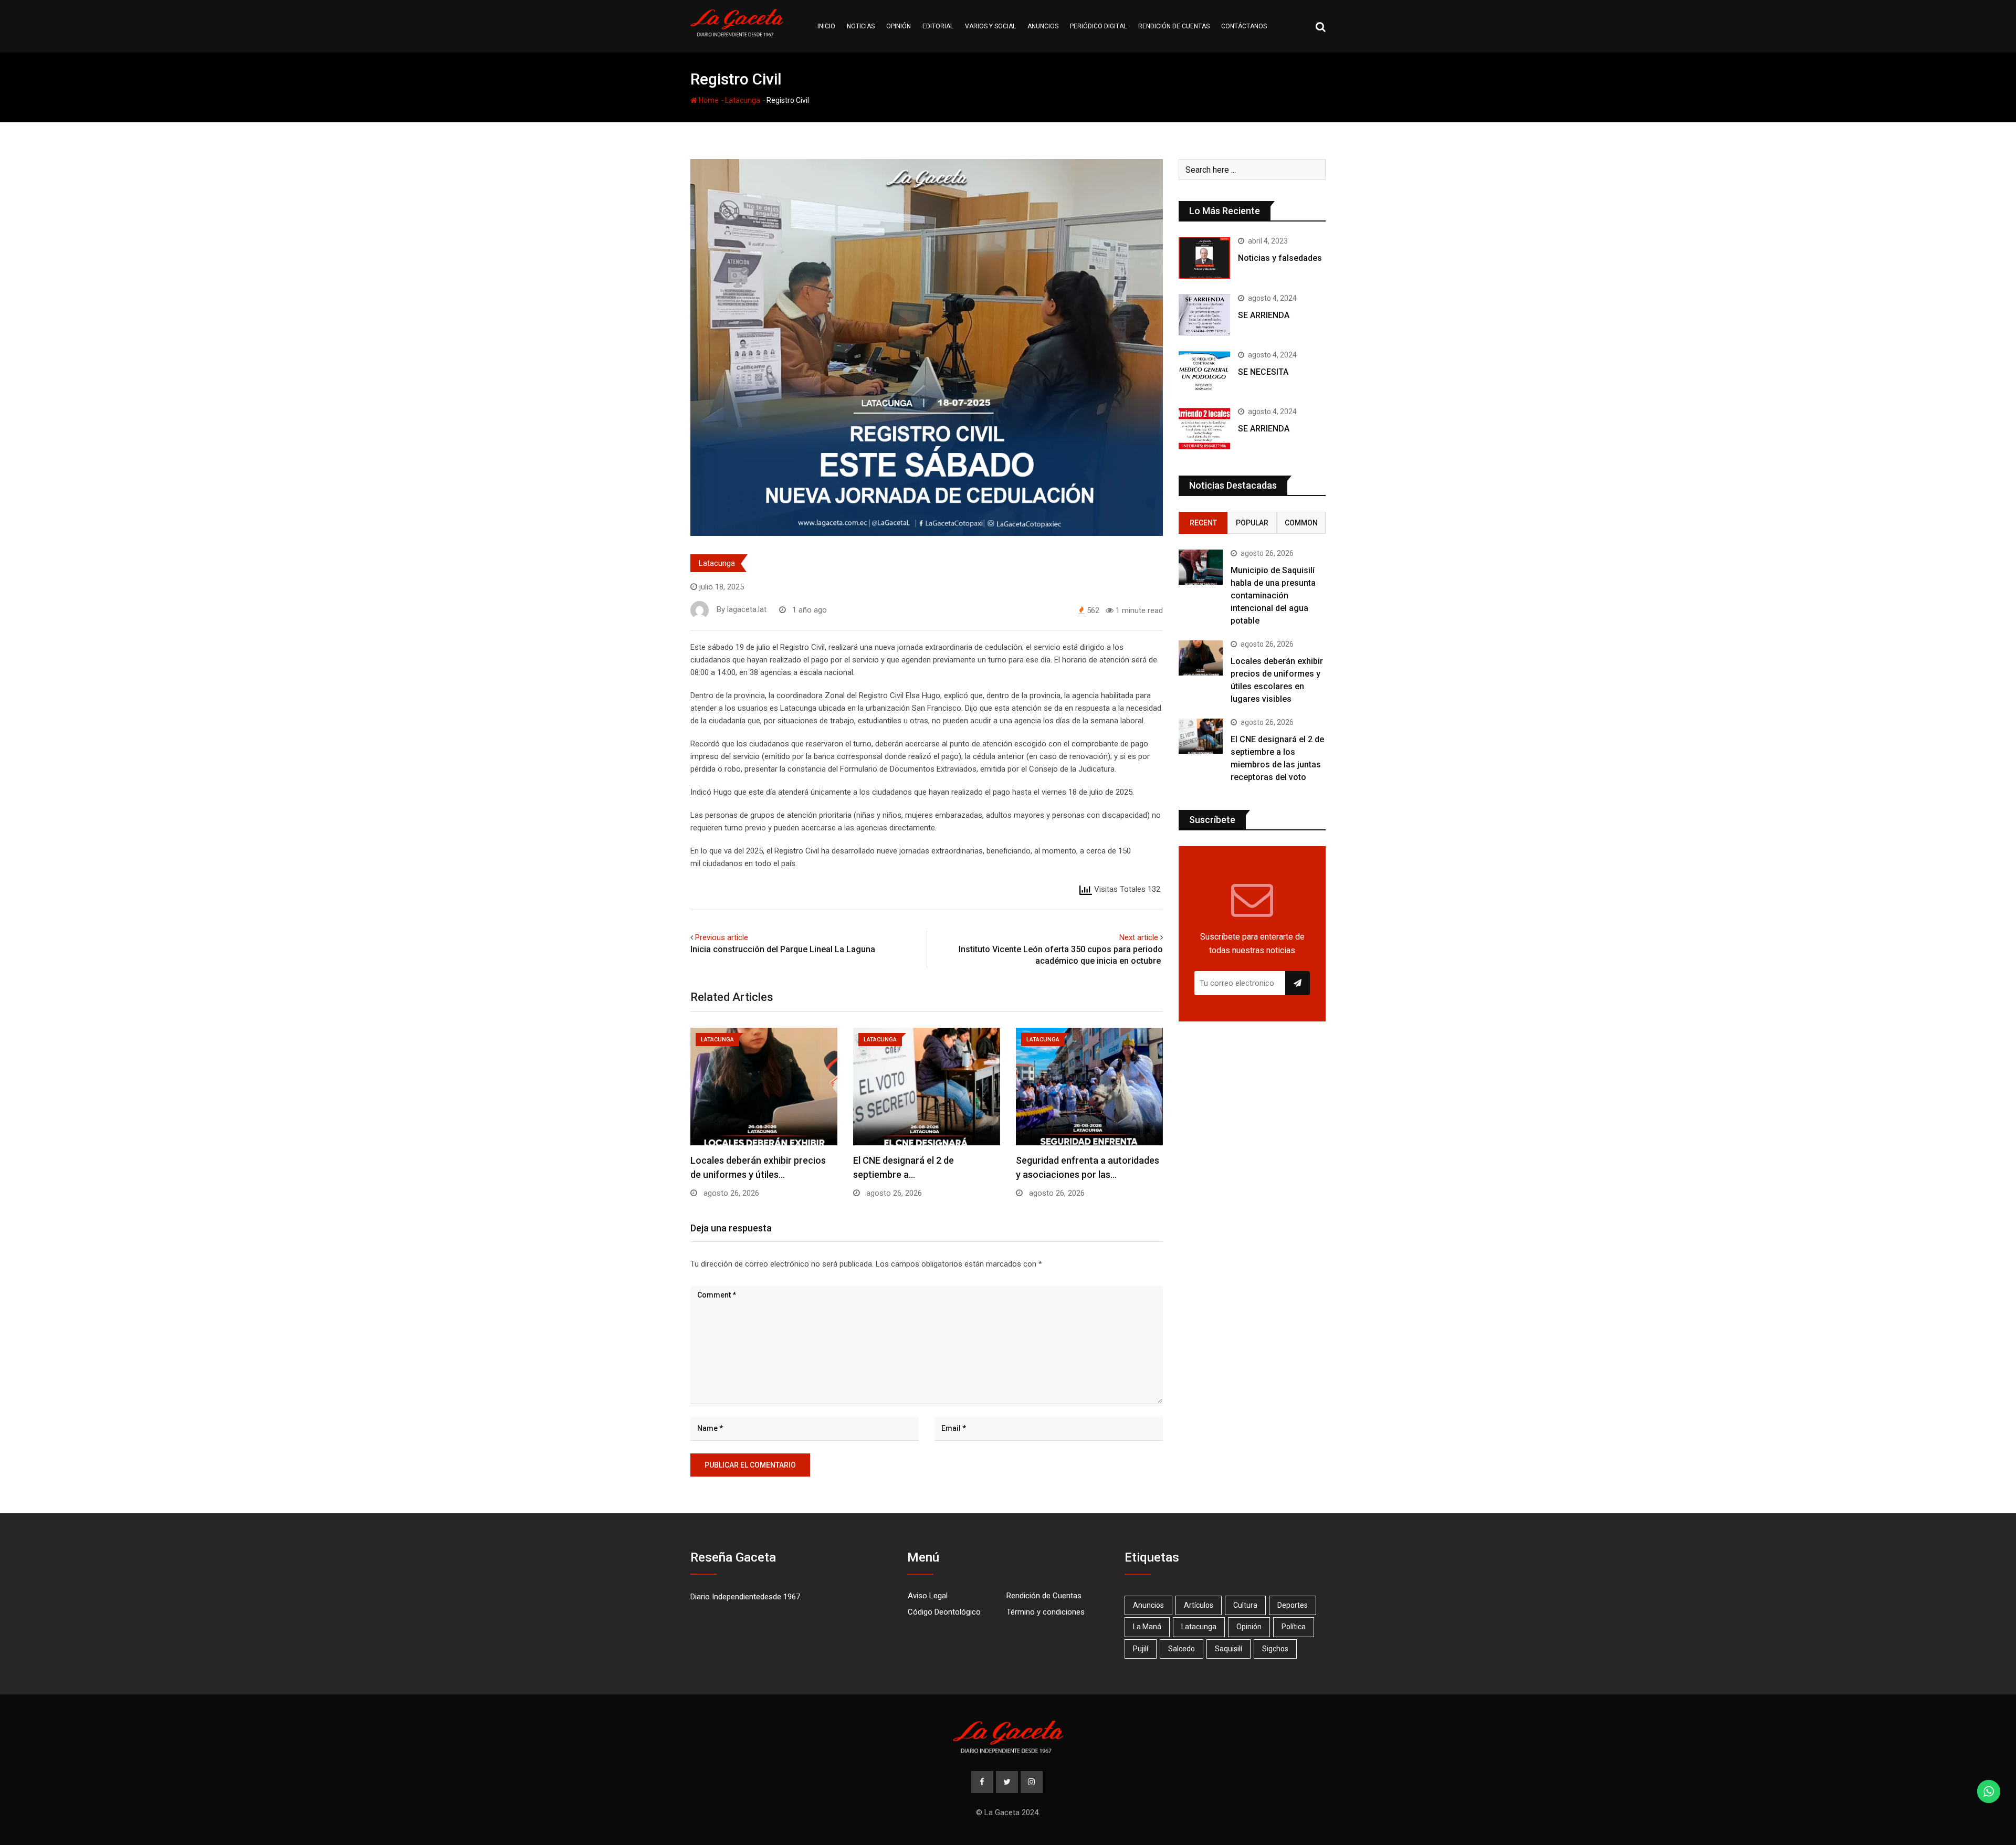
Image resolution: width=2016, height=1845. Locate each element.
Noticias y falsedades (1280, 258)
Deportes (1293, 1605)
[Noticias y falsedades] (1204, 258)
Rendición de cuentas (1174, 26)
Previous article (722, 937)
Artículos (1199, 1605)
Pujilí (1141, 1649)
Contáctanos (1244, 26)
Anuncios (1043, 26)
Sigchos (1275, 1649)
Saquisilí (1228, 1649)
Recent (1203, 523)
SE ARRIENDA (1264, 315)
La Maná (1147, 1627)
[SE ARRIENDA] (1204, 315)
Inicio (826, 26)
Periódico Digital (1098, 26)
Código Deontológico (944, 1612)
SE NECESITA (1263, 372)
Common (1301, 523)
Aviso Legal (928, 1596)
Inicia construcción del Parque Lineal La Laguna (783, 949)
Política (1294, 1627)
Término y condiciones (1046, 1612)
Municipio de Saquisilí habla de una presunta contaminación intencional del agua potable (1273, 595)
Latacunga (743, 100)
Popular (1252, 523)
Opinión (899, 26)
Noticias (861, 26)
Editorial (938, 26)
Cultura (1245, 1605)
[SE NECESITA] (1204, 372)
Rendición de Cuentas (1044, 1596)
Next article (1139, 937)
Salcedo (1182, 1649)
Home (708, 100)
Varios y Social (990, 26)
